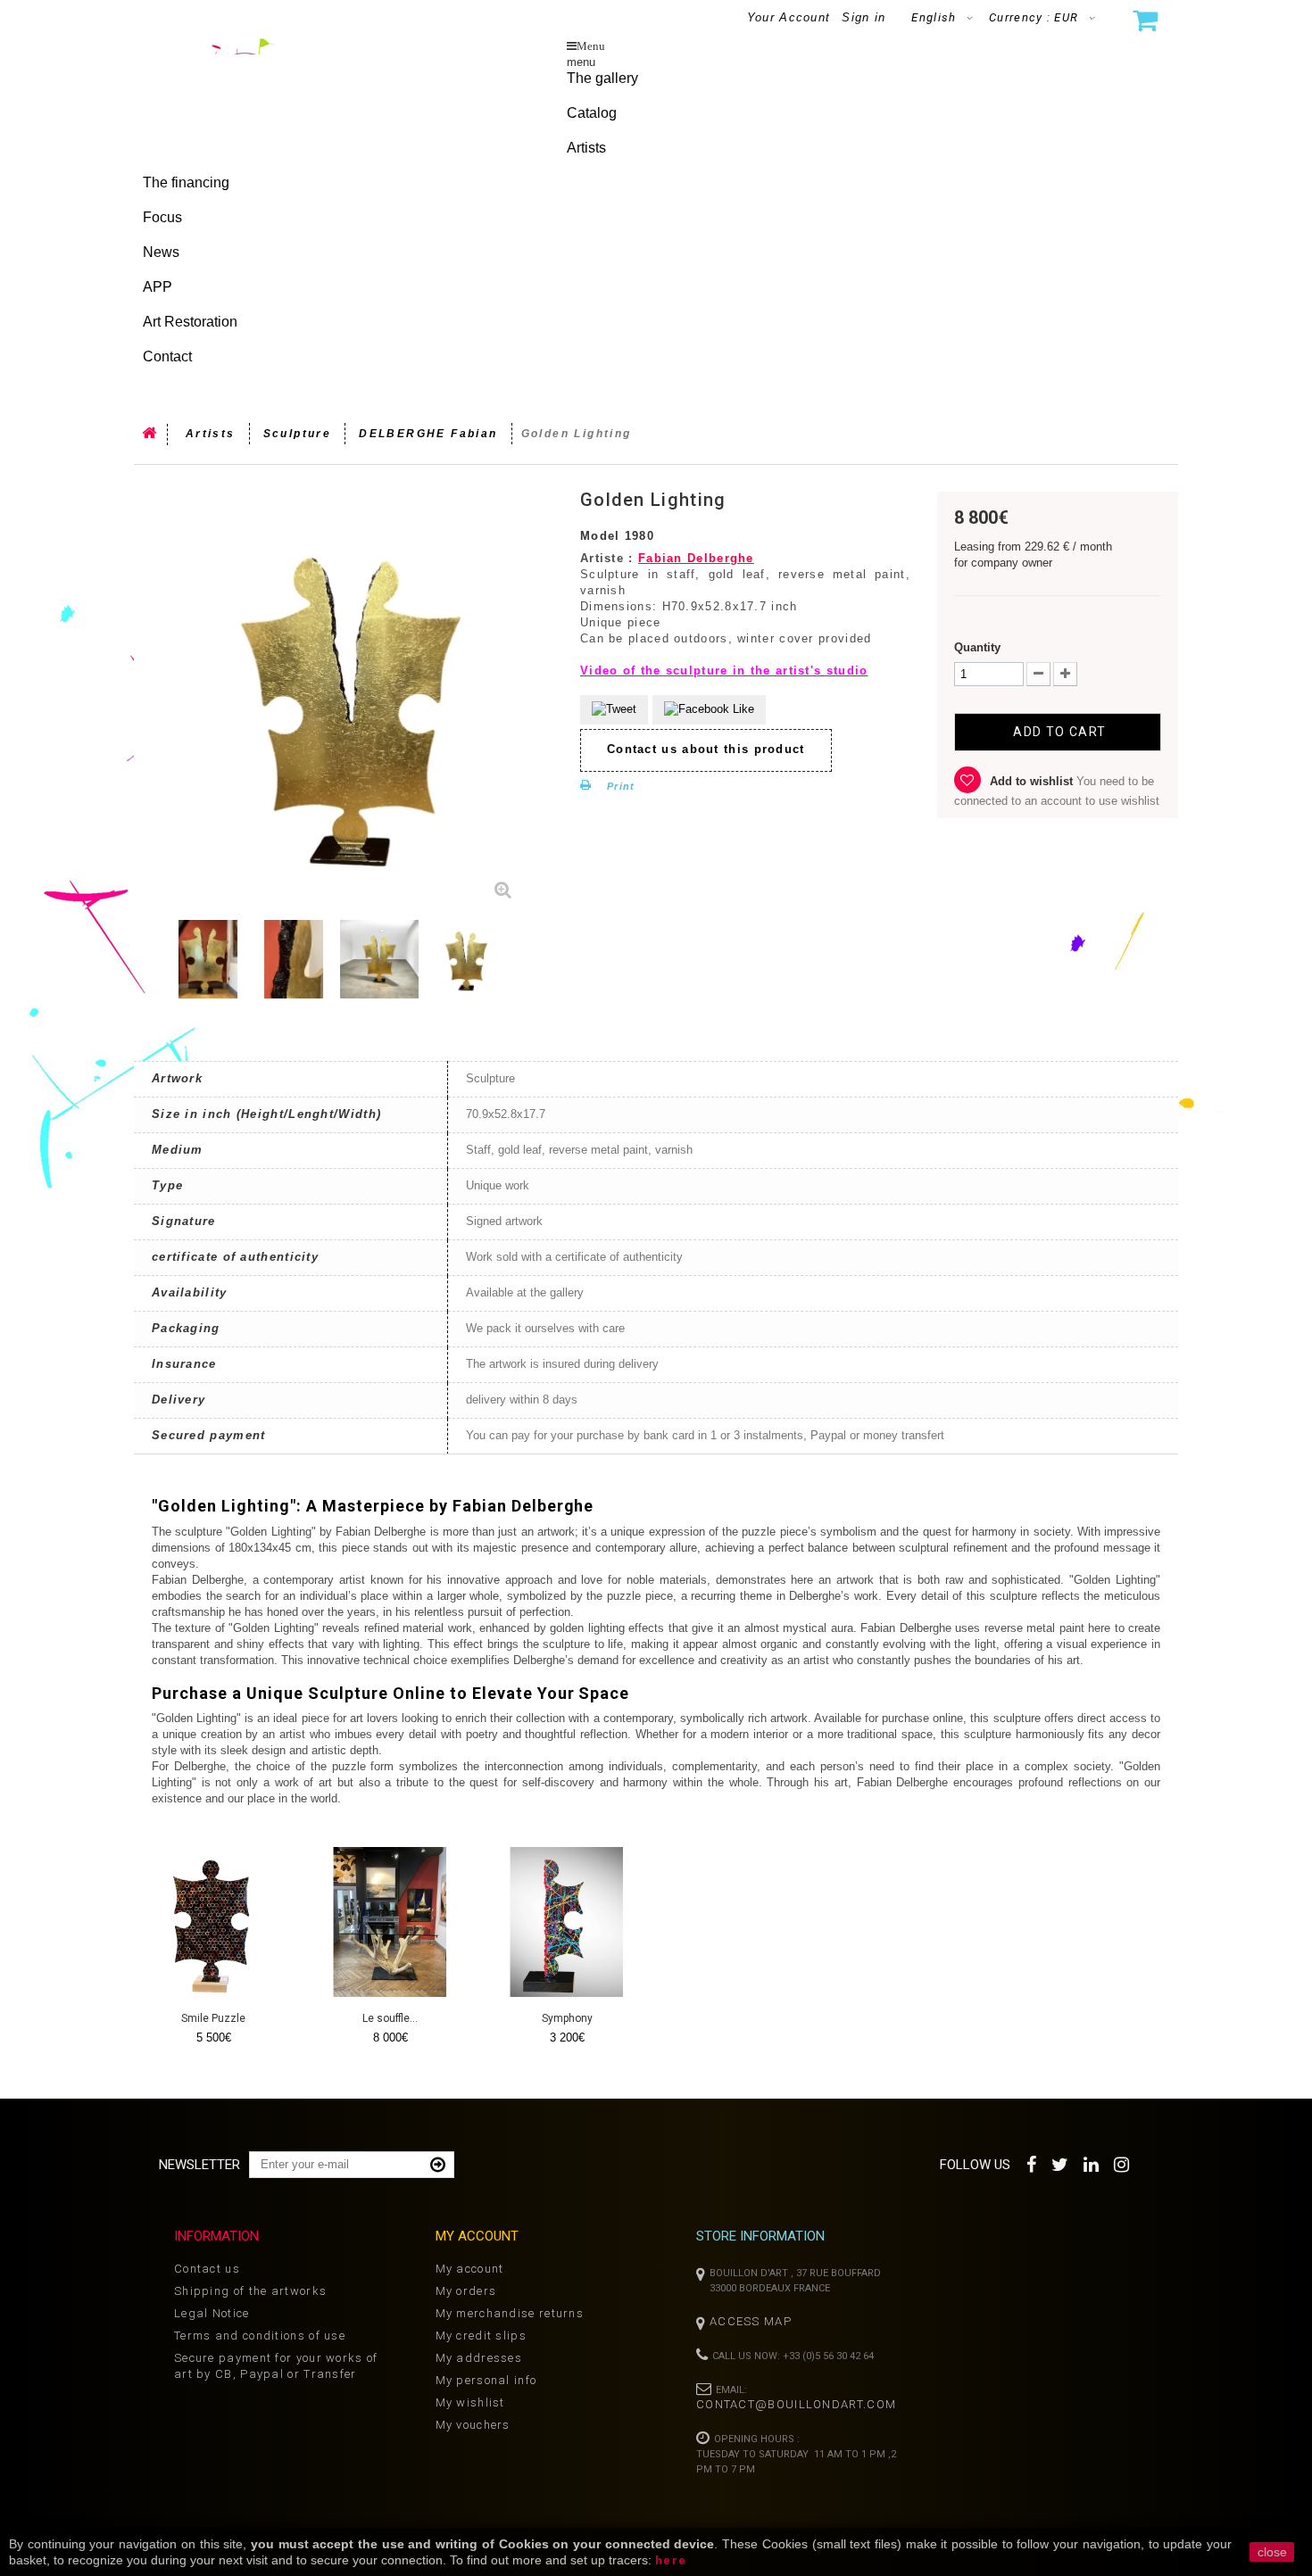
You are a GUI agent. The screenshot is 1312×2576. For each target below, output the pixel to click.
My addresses (479, 2358)
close (1272, 2552)
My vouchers (473, 2425)
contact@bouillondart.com (796, 2404)
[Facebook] (1032, 2162)
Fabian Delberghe (696, 558)
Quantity (977, 647)
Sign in (864, 17)
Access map (751, 2321)
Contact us (207, 2269)
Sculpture (298, 434)
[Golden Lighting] (208, 959)
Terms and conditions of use (260, 2336)
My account (470, 2269)
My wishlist (470, 2402)
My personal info (486, 2380)
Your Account (789, 17)
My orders (466, 2291)
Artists (211, 434)
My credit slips (482, 2336)
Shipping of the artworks (250, 2291)
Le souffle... (390, 2018)
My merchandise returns (510, 2313)
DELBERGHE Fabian (428, 434)
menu (581, 62)
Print (621, 786)
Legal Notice (212, 2313)
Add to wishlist (1031, 781)
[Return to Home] (151, 435)
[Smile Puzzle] (213, 1922)
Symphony (567, 2018)
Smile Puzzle (213, 2018)
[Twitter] (1061, 2162)
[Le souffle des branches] (390, 1922)
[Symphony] (567, 1922)
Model (600, 536)
